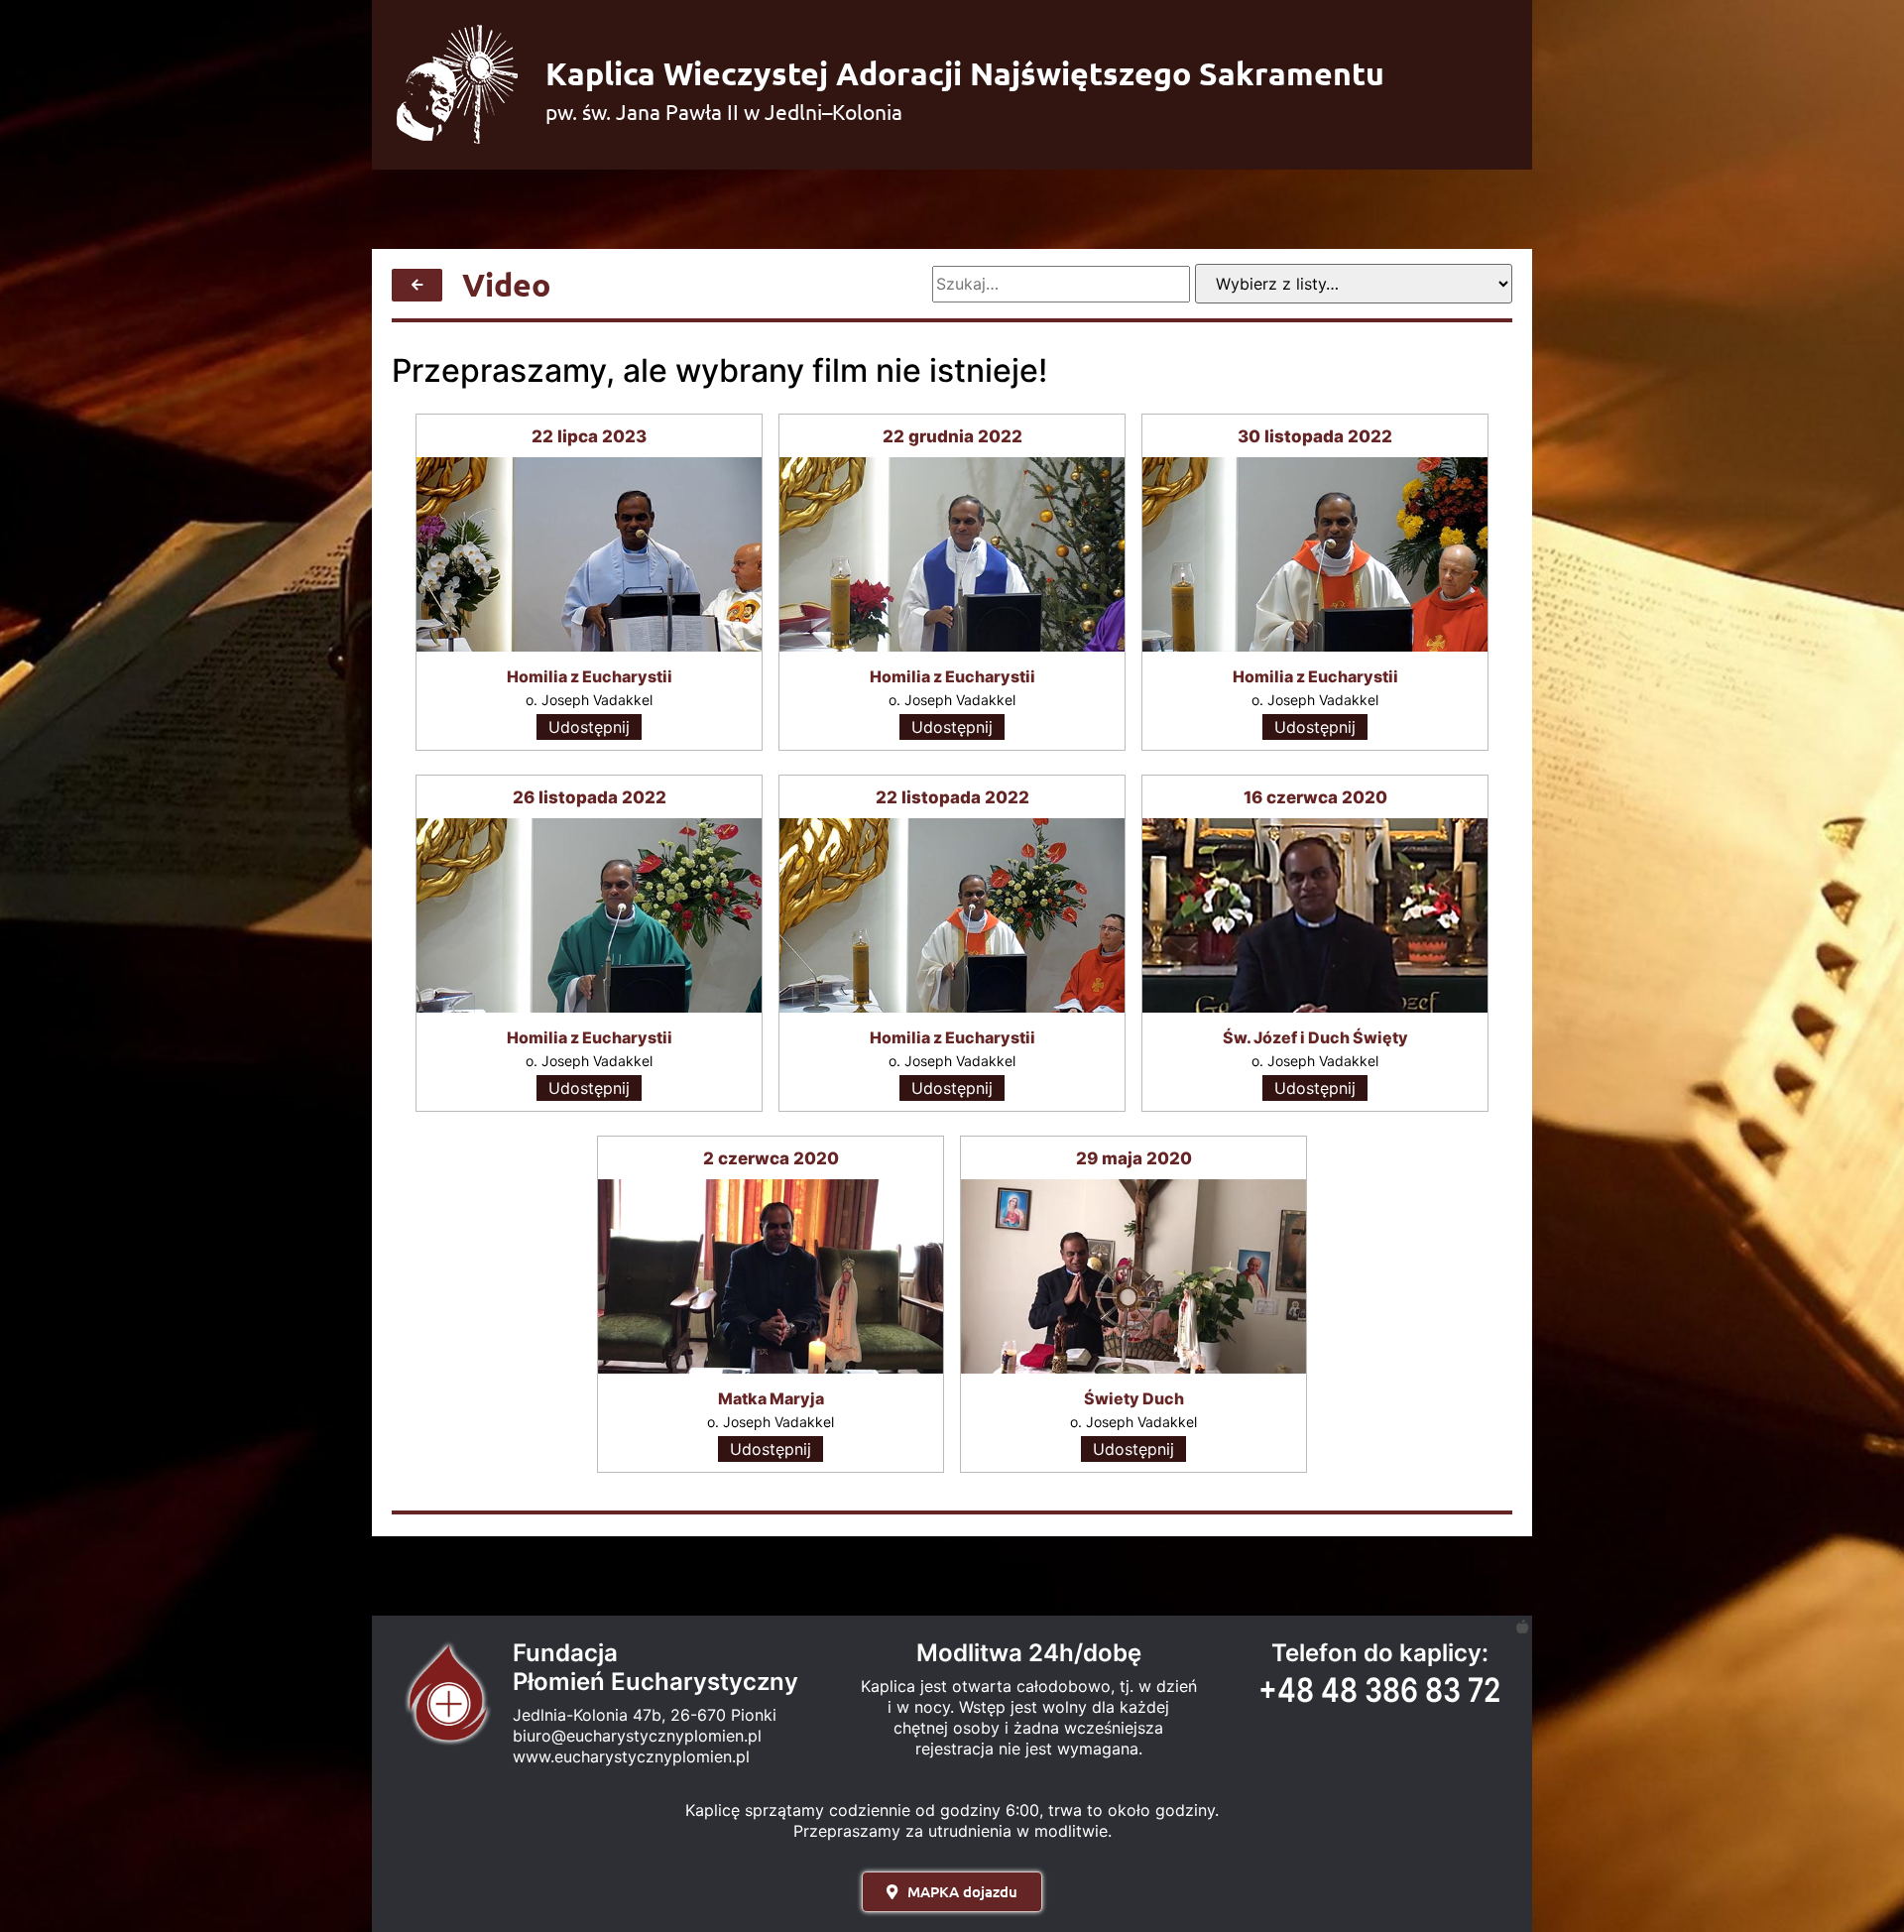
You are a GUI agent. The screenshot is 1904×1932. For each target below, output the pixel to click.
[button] (952, 1892)
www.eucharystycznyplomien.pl (631, 1756)
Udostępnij (589, 727)
